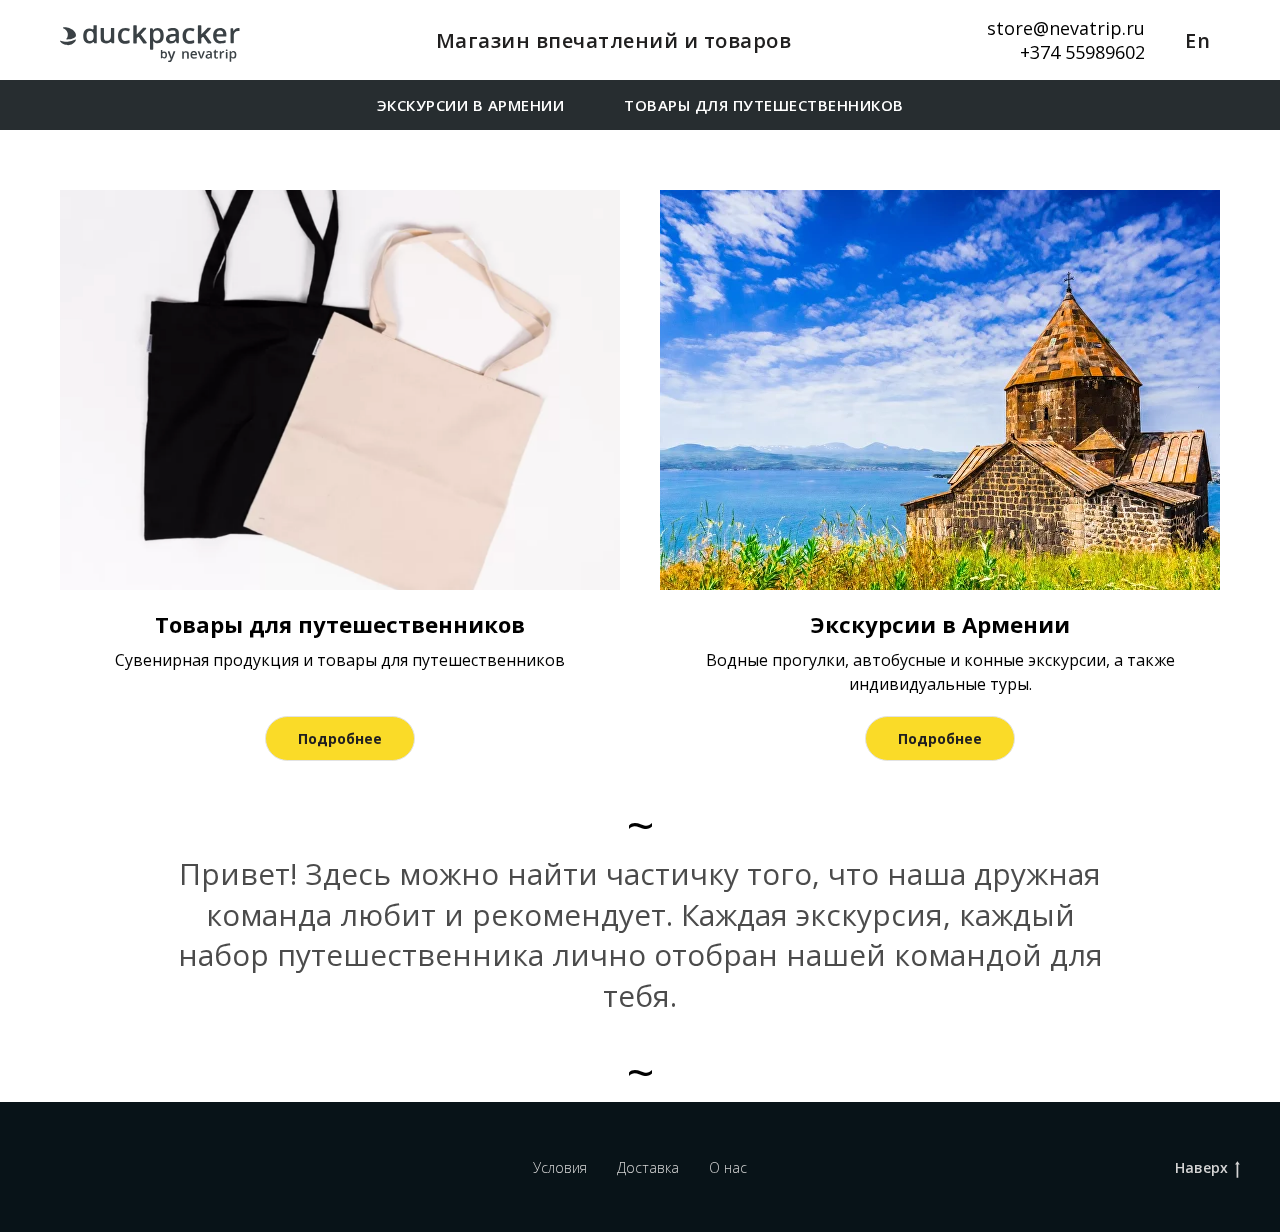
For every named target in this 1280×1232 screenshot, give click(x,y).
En (1197, 40)
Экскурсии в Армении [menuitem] (471, 105)
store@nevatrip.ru (1066, 28)
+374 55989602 (1082, 52)
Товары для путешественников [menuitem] (764, 105)
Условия (560, 1167)
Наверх (1201, 1168)
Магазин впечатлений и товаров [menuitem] (614, 40)
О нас (728, 1167)
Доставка (648, 1167)
